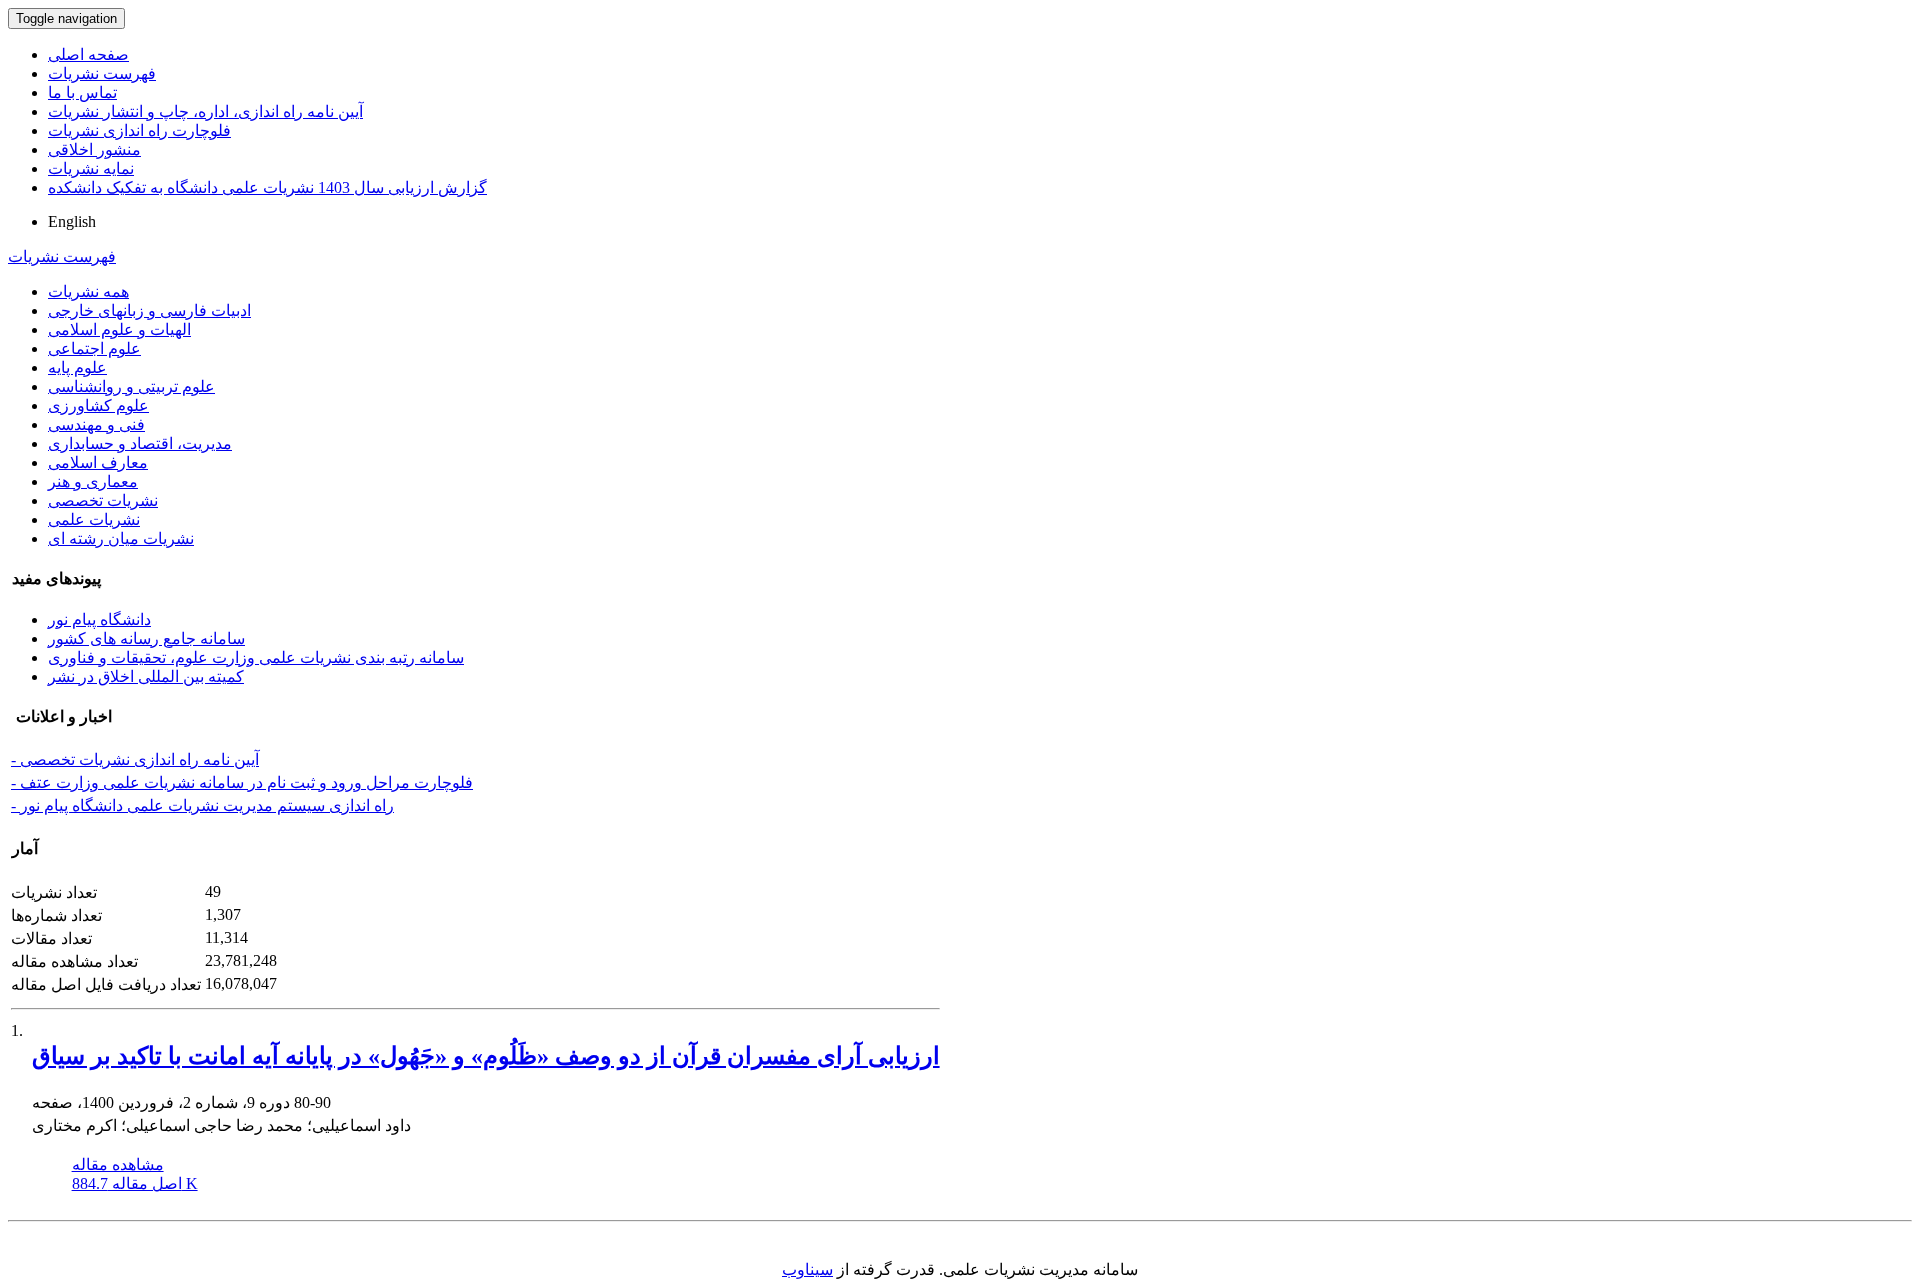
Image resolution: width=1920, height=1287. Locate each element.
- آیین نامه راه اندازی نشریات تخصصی (135, 759)
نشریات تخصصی (103, 500)
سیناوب (807, 1269)
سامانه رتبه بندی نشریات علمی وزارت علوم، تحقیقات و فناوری (256, 657)
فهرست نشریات (102, 73)
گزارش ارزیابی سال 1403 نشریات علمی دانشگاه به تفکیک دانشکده (267, 187)
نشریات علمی (94, 519)
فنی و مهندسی (96, 424)
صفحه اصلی (88, 54)
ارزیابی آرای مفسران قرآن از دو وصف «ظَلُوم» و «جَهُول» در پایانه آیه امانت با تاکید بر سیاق (486, 1056)
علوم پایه (77, 367)
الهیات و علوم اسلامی (119, 329)
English (72, 221)
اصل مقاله (135, 1183)
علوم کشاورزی (98, 405)
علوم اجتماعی (94, 348)
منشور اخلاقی (94, 149)
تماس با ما (82, 92)
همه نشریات (88, 291)
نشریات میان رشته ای (121, 538)
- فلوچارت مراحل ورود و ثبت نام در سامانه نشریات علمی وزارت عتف (242, 782)
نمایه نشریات (91, 168)
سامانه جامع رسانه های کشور (146, 638)
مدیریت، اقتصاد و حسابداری (140, 443)
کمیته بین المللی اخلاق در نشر (146, 676)
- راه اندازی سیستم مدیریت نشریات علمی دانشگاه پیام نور (202, 805)
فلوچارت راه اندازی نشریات (139, 130)
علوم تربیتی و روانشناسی (131, 386)
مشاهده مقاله (118, 1164)
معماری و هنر (93, 481)
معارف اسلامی (98, 462)
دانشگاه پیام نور (99, 619)
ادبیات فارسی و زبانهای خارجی (149, 310)
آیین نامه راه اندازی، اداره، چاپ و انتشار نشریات (205, 111)
